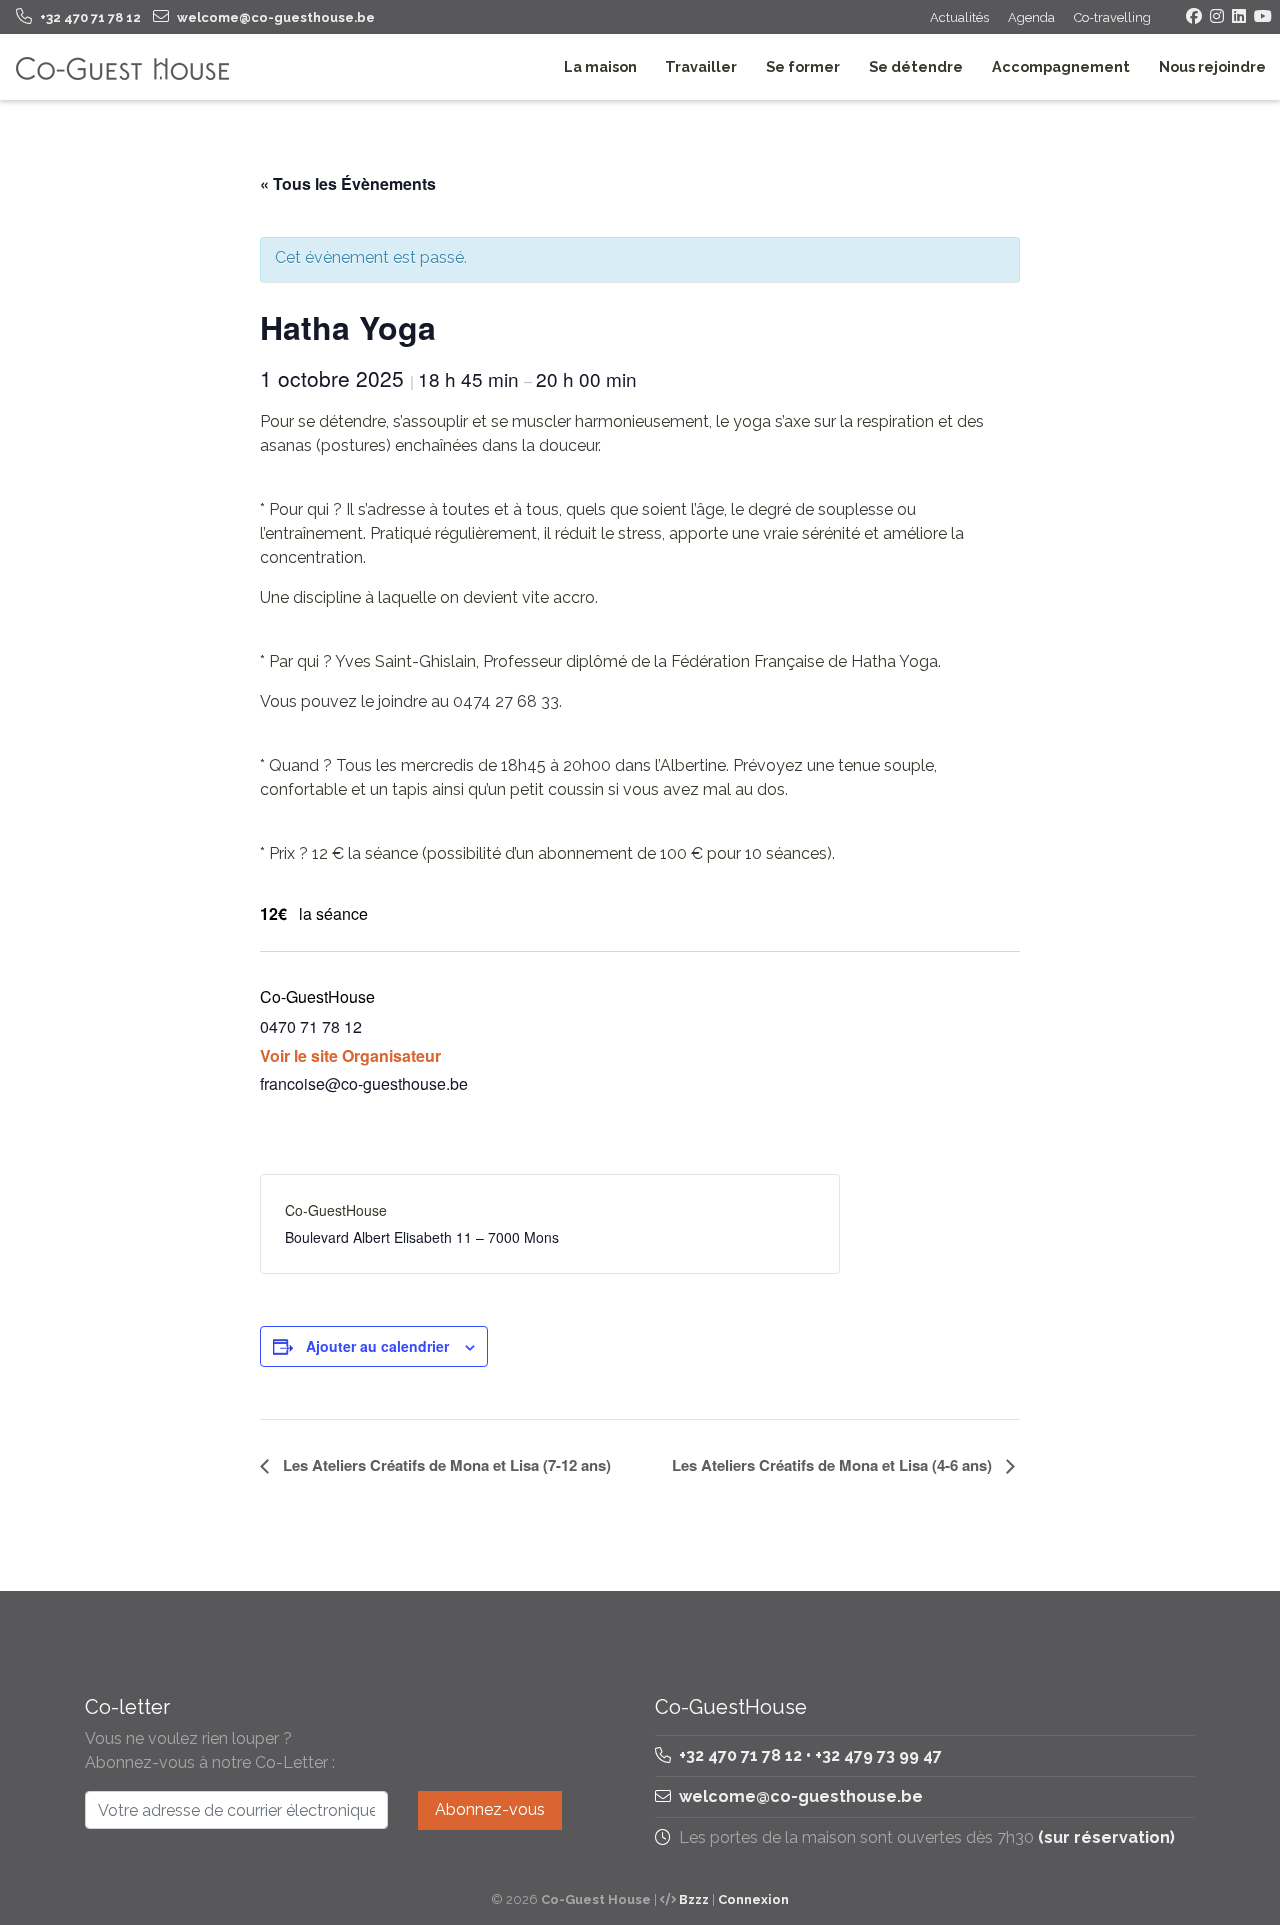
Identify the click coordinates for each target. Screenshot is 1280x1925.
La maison (600, 66)
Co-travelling (1112, 17)
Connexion (753, 1899)
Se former (803, 66)
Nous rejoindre (1212, 66)
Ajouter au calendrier (377, 1346)
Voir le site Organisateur (350, 1055)
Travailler (701, 66)
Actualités (959, 17)
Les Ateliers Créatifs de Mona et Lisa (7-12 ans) (445, 1465)
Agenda (1031, 17)
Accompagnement (1061, 66)
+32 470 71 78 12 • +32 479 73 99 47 (808, 1755)
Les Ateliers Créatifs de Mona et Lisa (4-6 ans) (834, 1465)
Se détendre (916, 66)
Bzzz (694, 1899)
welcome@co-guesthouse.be (801, 1796)
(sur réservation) (1106, 1837)
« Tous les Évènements (348, 183)
